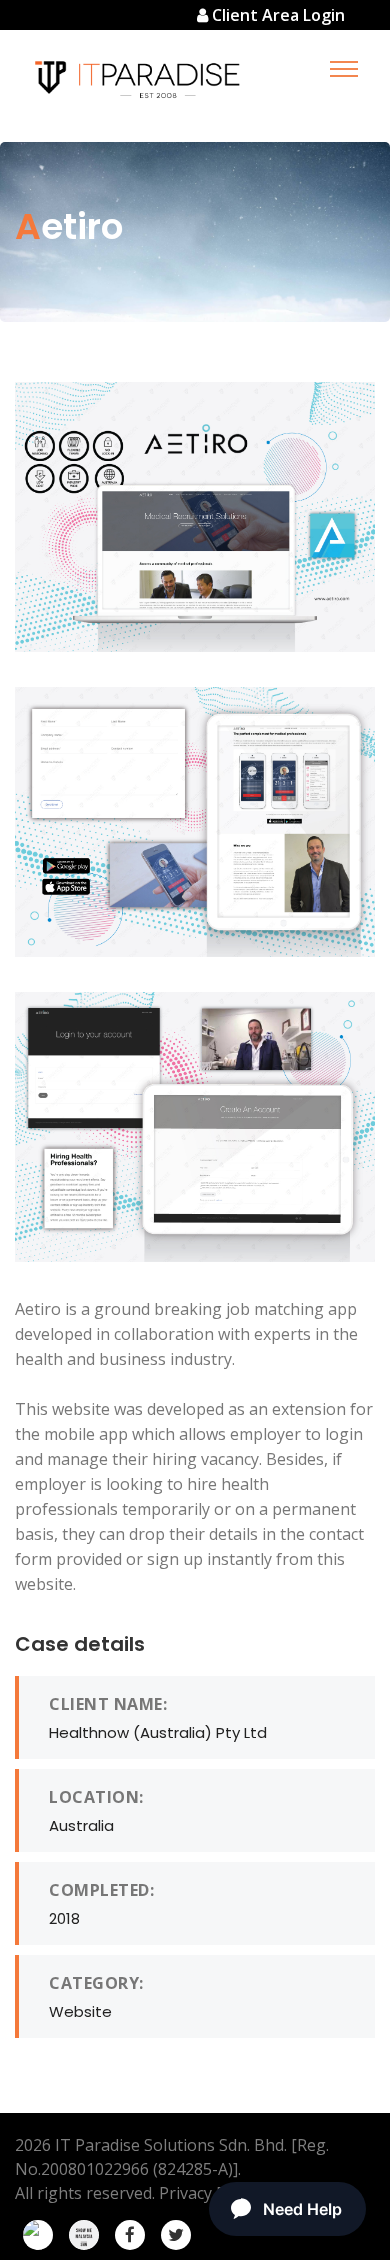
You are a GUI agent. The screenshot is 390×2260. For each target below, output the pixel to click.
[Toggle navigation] (344, 68)
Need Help (302, 2209)
